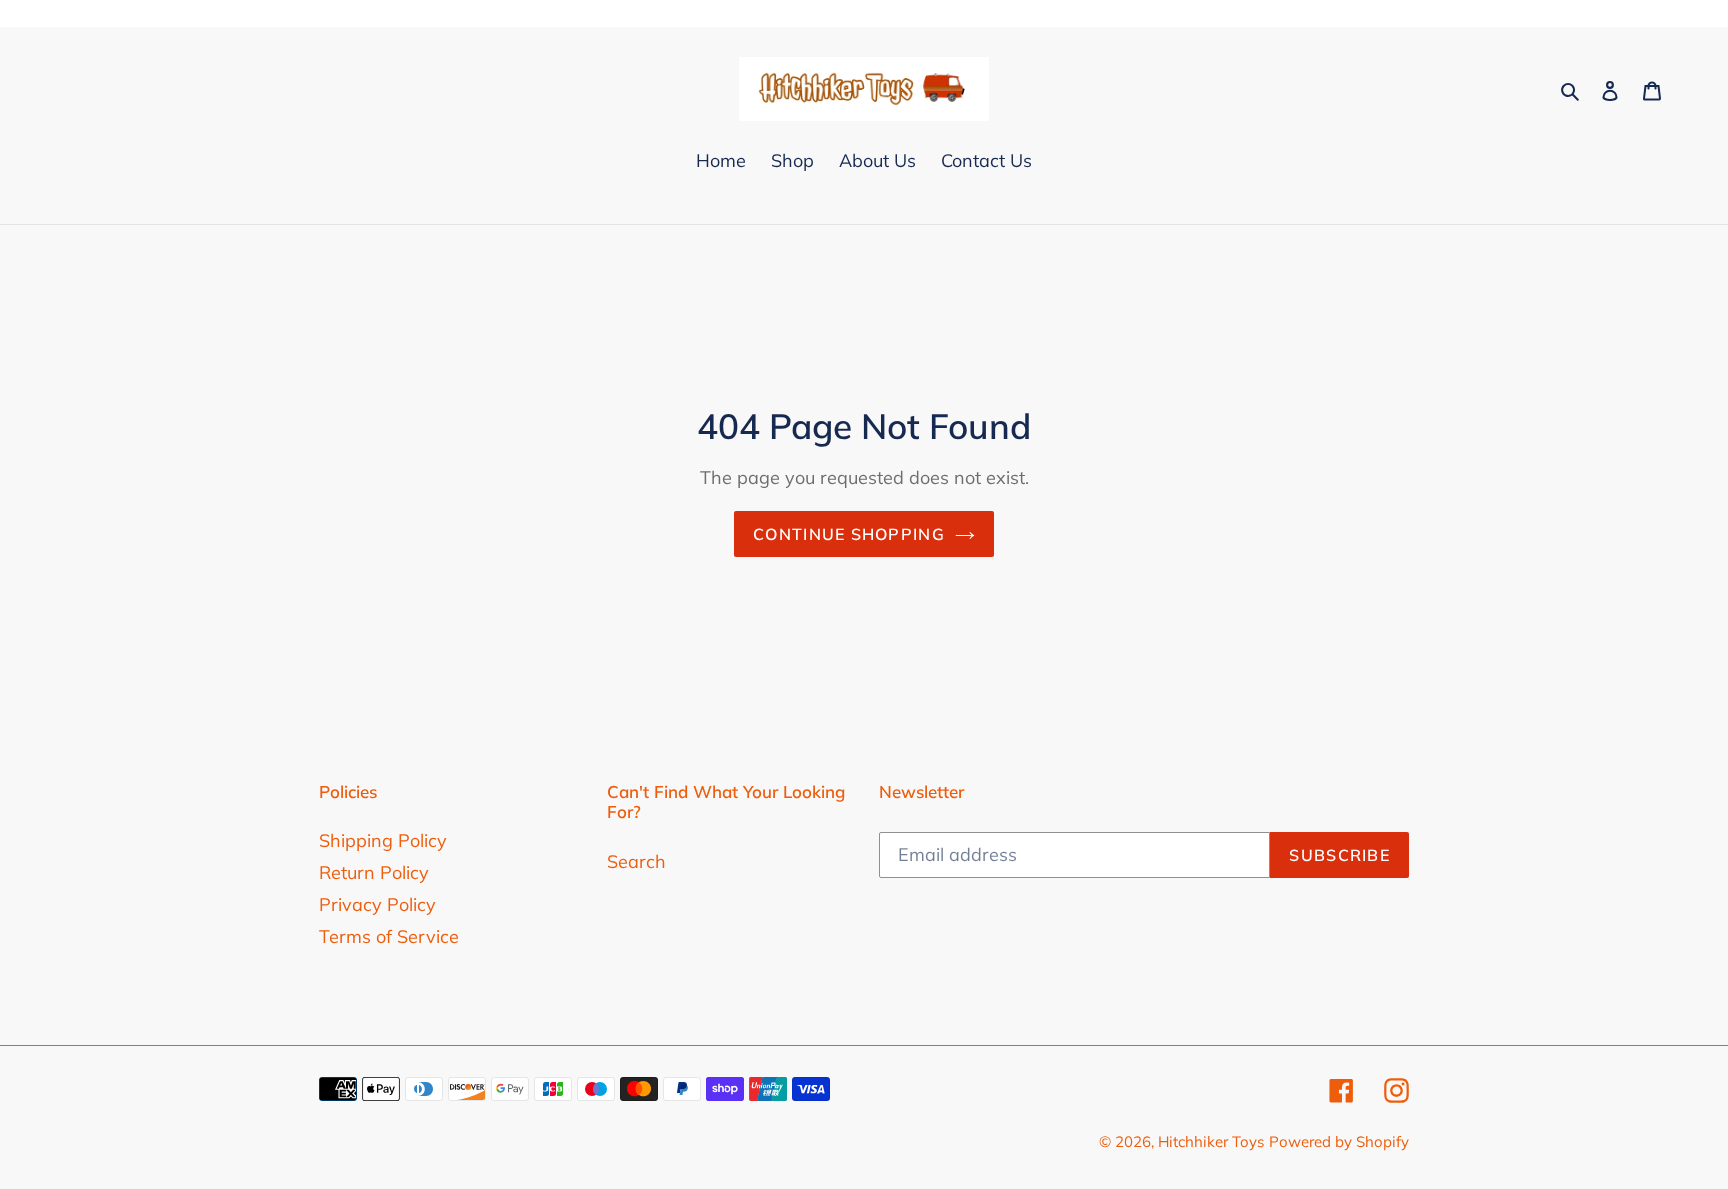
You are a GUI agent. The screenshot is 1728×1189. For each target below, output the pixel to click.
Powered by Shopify (1339, 1141)
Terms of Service (389, 936)
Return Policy (374, 872)
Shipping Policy (383, 840)
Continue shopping (849, 534)
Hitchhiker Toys (1211, 1141)
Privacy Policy (377, 904)
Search (636, 861)
